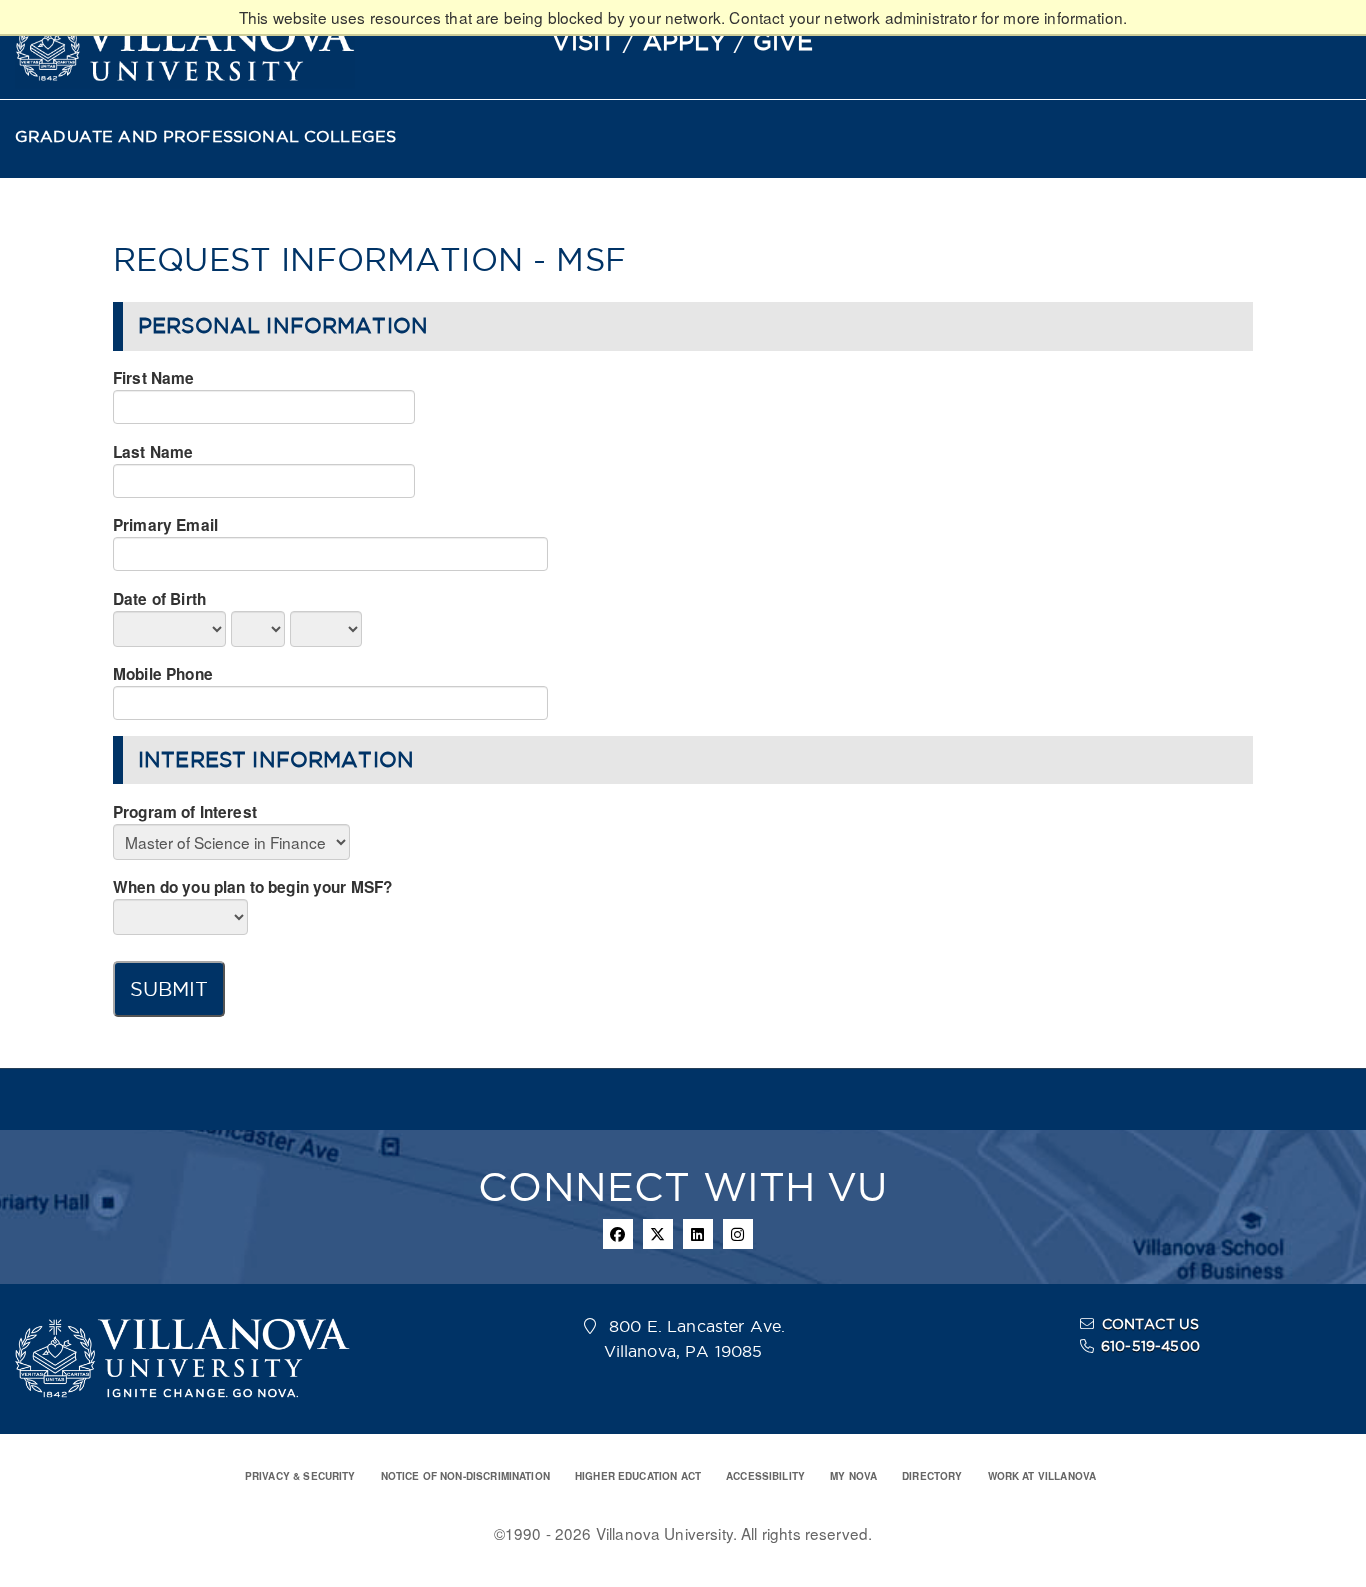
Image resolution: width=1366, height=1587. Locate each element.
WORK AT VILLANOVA (1042, 1476)
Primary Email (165, 525)
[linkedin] (698, 1234)
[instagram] (738, 1234)
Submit (169, 989)
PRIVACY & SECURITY (300, 1476)
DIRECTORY (932, 1476)
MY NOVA (853, 1476)
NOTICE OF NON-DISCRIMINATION (465, 1476)
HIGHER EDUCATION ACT (638, 1476)
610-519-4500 (1150, 1346)
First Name (154, 378)
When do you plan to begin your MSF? (252, 887)
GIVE (783, 41)
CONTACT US (1151, 1324)
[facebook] (618, 1234)
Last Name (153, 452)
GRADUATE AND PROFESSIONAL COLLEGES (205, 136)
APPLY (685, 41)
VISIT (584, 41)
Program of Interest (185, 812)
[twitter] (658, 1234)
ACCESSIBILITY (765, 1476)
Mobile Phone (163, 674)
